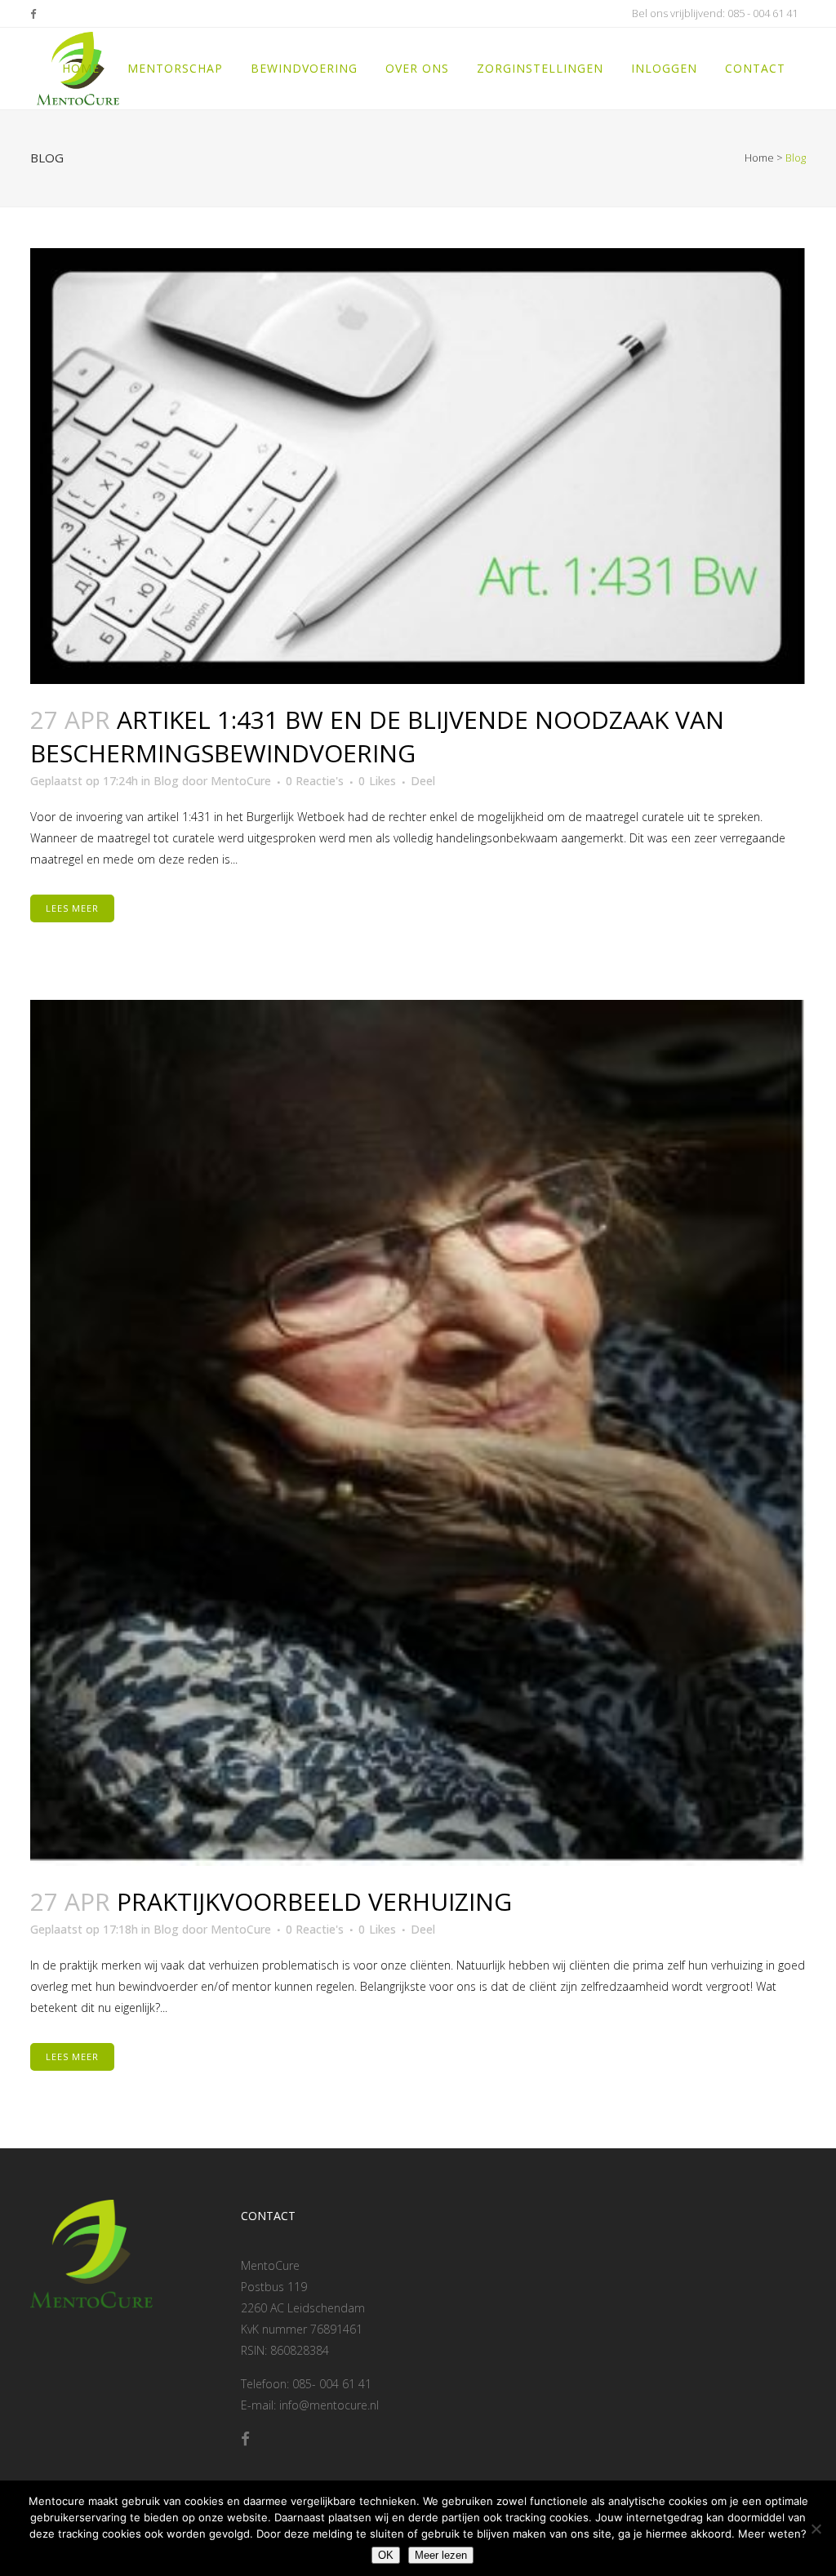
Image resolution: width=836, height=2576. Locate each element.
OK (386, 2555)
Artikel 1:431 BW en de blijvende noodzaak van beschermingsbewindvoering (377, 737)
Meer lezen (441, 2555)
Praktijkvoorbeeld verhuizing (314, 1901)
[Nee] (816, 2529)
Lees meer (72, 908)
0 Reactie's (315, 781)
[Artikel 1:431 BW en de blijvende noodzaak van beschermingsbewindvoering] (418, 466)
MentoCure (241, 781)
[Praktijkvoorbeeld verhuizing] (418, 1433)
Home (759, 158)
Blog (166, 781)
